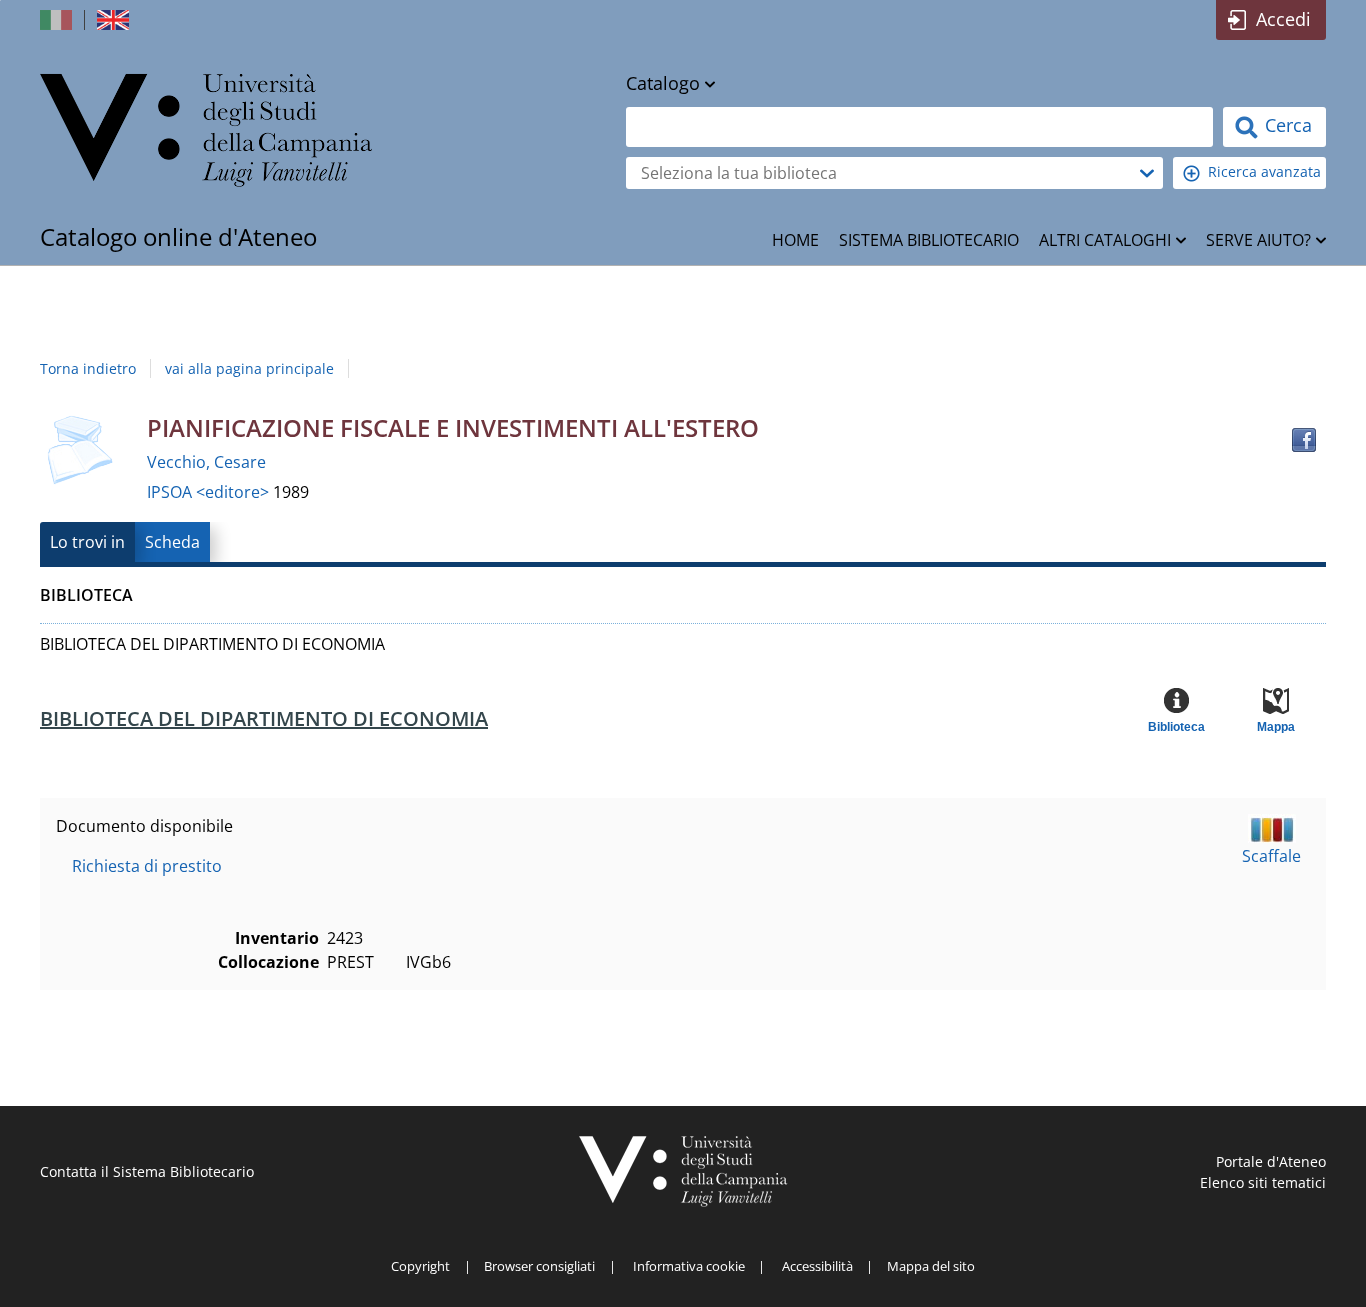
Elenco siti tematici (1263, 1182)
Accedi (1283, 19)
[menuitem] (795, 240)
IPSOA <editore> (210, 492)
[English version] (115, 20)
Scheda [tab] (172, 542)
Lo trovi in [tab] (87, 542)
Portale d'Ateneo (1271, 1161)
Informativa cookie (689, 1266)
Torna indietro (88, 368)
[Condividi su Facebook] (1304, 440)
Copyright (420, 1266)
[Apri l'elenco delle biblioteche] (1147, 173)
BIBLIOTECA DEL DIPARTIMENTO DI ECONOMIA (264, 718)
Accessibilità (817, 1266)
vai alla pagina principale (249, 368)
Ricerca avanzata (1264, 171)
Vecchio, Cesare (206, 462)
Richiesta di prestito (147, 866)
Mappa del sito (931, 1266)
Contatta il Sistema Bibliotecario (147, 1171)
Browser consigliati (539, 1266)
